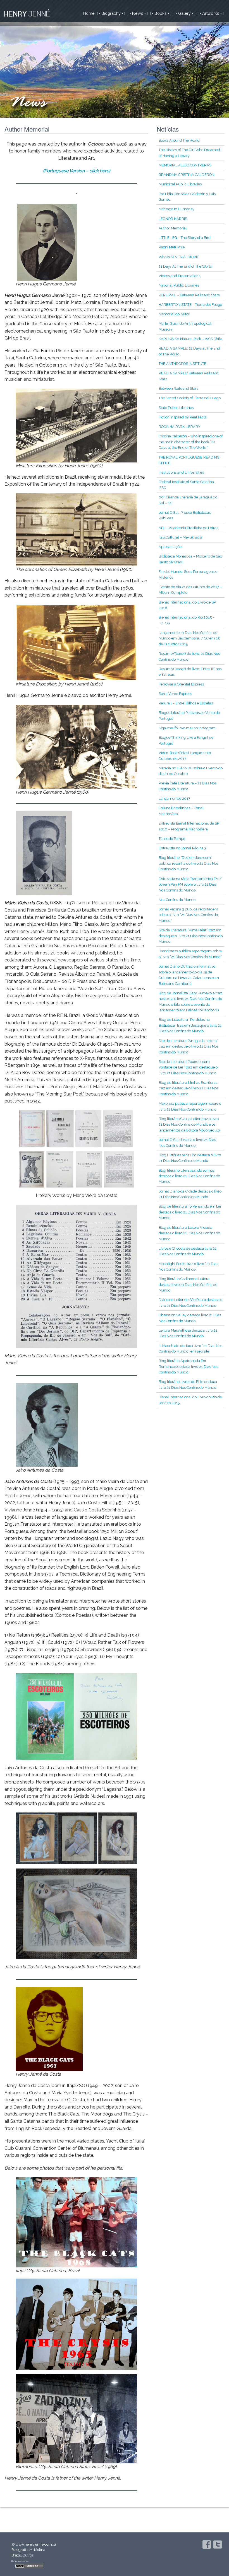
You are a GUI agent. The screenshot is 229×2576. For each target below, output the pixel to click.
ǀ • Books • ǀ (161, 13)
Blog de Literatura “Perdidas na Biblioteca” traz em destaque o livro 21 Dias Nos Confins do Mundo (190, 1025)
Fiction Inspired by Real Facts (183, 417)
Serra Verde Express (175, 694)
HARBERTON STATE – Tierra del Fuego (190, 305)
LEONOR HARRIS (173, 219)
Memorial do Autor (174, 314)
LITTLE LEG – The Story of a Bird (185, 238)
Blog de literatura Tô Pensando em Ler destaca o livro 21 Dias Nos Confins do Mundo (190, 1212)
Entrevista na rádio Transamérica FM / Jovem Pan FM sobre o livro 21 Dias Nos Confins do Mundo (190, 884)
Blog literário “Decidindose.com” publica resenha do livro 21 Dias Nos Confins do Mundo (189, 863)
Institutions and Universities (181, 472)
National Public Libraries (179, 285)
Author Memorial (173, 228)
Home (89, 13)
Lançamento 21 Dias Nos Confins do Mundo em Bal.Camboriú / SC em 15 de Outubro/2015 (189, 638)
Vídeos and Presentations (179, 276)
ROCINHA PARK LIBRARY (180, 427)
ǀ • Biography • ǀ (111, 13)
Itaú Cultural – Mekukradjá (180, 537)
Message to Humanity (176, 209)
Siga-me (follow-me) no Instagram (187, 728)
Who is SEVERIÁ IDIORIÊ (179, 257)
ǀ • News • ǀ (138, 13)
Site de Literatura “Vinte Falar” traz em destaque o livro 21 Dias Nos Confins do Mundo (191, 936)
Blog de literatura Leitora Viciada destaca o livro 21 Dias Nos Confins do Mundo (189, 1233)
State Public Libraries (176, 408)
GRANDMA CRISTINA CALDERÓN (187, 175)
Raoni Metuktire (172, 247)
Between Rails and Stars (178, 388)
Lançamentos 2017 (174, 799)
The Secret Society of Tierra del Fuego (190, 398)
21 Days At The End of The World (185, 266)
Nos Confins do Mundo (177, 900)
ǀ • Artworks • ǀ (211, 13)
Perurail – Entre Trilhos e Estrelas (186, 703)
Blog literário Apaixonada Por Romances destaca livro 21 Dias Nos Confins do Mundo (188, 1366)
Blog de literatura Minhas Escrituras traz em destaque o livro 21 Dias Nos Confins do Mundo (189, 1088)
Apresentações (171, 547)
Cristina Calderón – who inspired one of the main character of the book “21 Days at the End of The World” (191, 442)
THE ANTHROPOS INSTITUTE (183, 364)
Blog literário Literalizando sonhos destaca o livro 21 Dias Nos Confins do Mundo (189, 1176)
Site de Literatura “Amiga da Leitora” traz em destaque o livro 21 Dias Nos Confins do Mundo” (189, 1046)
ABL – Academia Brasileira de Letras (188, 528)
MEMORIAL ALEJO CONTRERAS (185, 165)
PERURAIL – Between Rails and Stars (189, 295)
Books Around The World (179, 140)
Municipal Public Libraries (180, 184)
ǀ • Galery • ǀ (184, 13)
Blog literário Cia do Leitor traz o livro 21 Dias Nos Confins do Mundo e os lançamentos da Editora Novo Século (189, 1125)
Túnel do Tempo (172, 839)
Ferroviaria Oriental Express (181, 684)
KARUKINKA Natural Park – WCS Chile (190, 339)
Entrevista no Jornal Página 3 (183, 848)
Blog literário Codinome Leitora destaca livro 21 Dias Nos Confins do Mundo (188, 1285)
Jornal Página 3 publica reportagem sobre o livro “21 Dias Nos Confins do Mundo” (188, 915)
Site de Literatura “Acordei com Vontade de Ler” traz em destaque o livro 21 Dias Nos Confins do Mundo (188, 1067)
